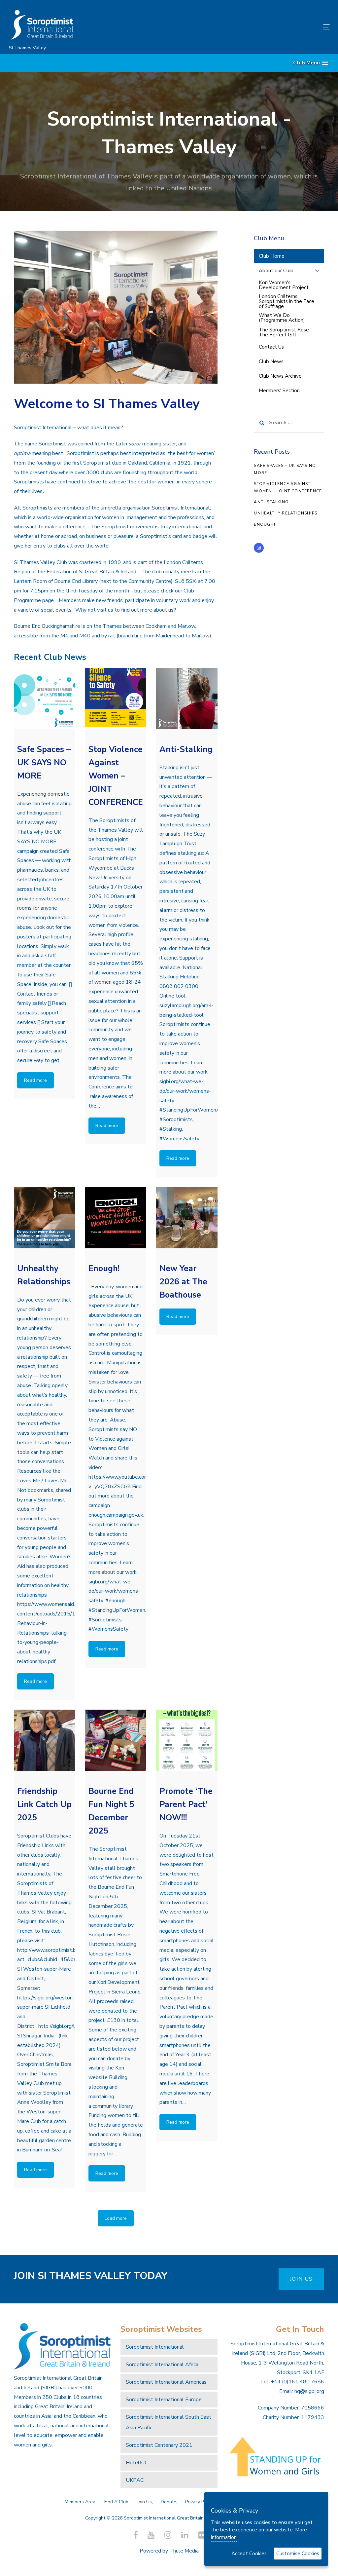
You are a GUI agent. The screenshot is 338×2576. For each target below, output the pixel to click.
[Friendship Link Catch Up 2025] (45, 1740)
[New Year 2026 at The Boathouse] (187, 1218)
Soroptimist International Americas (166, 2382)
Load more (116, 2218)
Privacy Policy (199, 2502)
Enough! (264, 524)
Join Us (145, 2502)
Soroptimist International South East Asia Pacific (169, 2422)
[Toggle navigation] (276, 27)
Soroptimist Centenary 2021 (159, 2445)
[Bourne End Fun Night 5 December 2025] (116, 1740)
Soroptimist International (155, 2347)
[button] (311, 63)
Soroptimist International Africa (162, 2365)
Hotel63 (136, 2463)
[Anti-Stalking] (187, 699)
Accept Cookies (249, 2554)
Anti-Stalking (271, 502)
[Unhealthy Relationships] (45, 1218)
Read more (35, 1080)
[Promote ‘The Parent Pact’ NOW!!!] (187, 1740)
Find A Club (116, 2502)
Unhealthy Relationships (286, 513)
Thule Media (184, 2551)
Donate (169, 2502)
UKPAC (135, 2480)
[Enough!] (116, 1218)
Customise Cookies (298, 2554)
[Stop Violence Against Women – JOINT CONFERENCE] (116, 699)
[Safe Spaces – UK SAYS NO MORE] (45, 699)
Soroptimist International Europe (164, 2400)
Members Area (80, 2502)
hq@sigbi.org (309, 2391)
